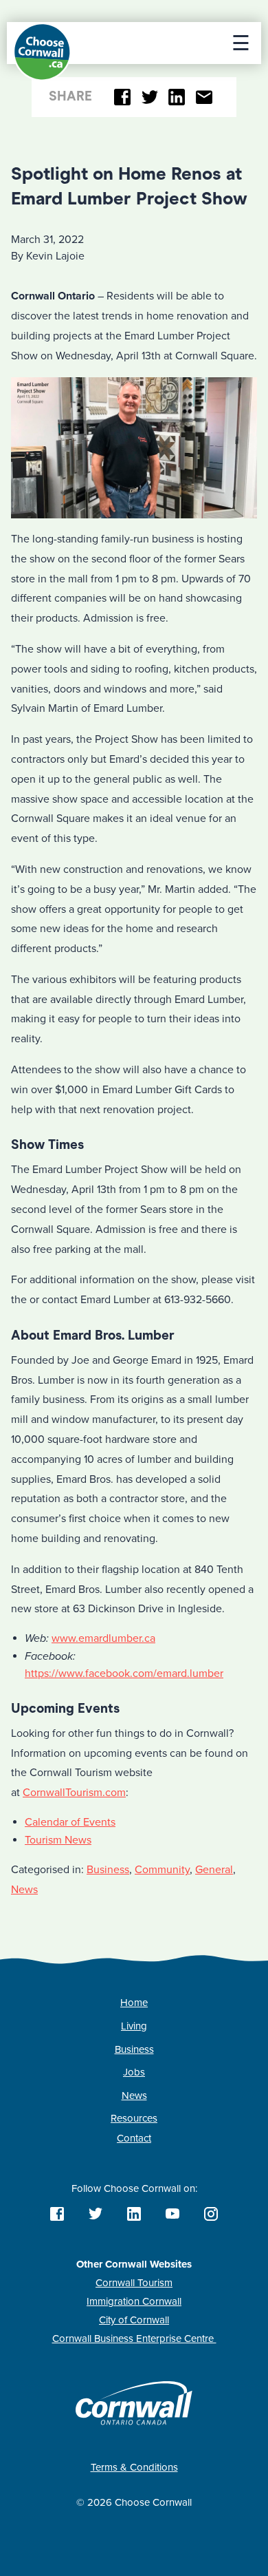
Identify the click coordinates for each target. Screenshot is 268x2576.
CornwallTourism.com (74, 1793)
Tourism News (58, 1840)
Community (162, 1870)
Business (108, 1870)
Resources (134, 2118)
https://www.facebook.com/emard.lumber (124, 1674)
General (214, 1870)
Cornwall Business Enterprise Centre (134, 2339)
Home (134, 2003)
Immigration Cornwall (134, 2301)
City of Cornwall (134, 2320)
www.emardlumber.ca (103, 1638)
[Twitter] (149, 97)
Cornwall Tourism (134, 2283)
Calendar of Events (70, 1822)
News (24, 1890)
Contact (134, 2138)
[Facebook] (123, 97)
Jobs (134, 2072)
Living (134, 2026)
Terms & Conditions (134, 2467)
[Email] (204, 97)
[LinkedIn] (177, 97)
